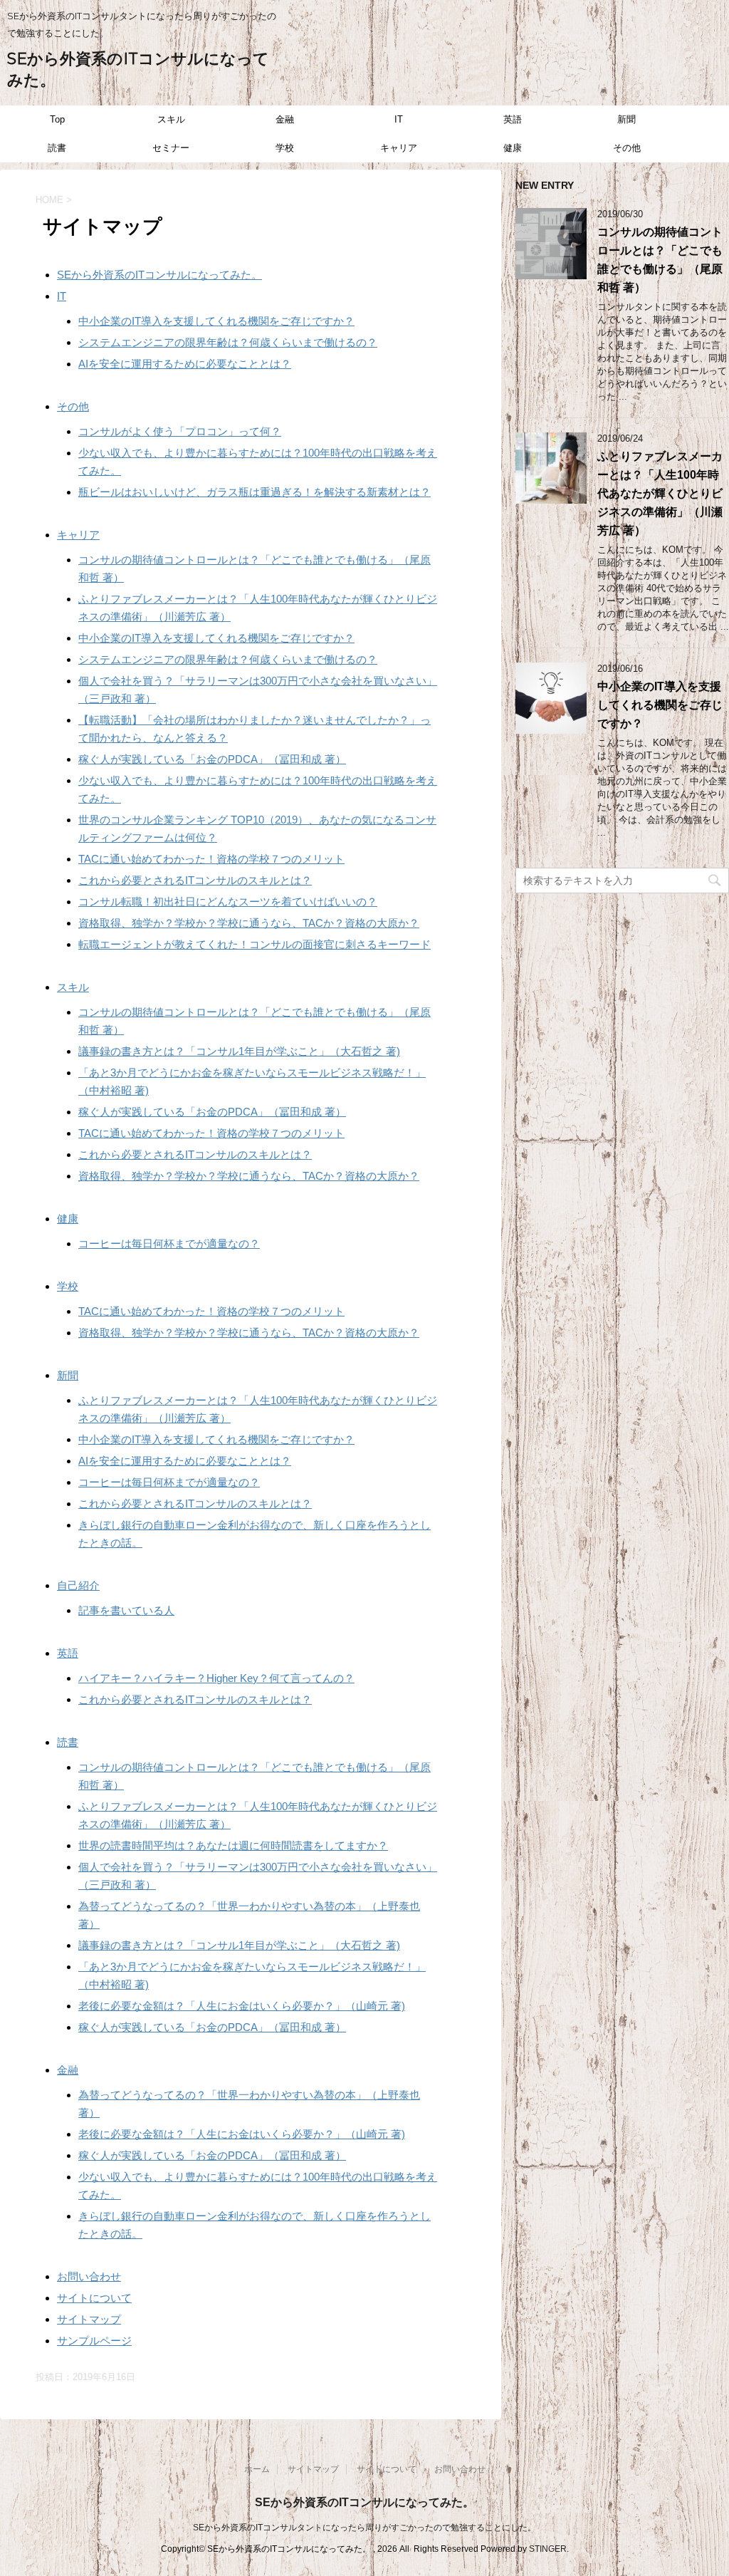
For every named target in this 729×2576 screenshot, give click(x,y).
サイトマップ (89, 2319)
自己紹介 (78, 1585)
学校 (285, 148)
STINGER (548, 2549)
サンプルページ (94, 2341)
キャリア (399, 148)
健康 (513, 148)
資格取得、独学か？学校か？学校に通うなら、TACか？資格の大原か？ (249, 923)
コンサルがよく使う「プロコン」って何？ (180, 431)
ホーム (257, 2469)
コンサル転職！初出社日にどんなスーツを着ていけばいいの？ (228, 902)
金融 (285, 119)
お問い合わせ (89, 2276)
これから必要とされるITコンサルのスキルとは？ (195, 880)
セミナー (171, 148)
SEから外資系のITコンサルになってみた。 (159, 275)
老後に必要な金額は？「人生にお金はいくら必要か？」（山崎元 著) (242, 2006)
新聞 (626, 119)
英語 (513, 119)
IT (399, 119)
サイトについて (94, 2298)
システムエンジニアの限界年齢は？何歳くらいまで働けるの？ (228, 342)
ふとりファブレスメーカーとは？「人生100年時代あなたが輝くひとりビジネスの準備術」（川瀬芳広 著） (660, 493)
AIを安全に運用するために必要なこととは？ (185, 364)
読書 (57, 148)
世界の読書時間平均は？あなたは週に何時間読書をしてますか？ (233, 1845)
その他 (627, 148)
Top (57, 119)
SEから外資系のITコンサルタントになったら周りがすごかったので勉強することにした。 (364, 2528)
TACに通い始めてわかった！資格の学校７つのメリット (211, 859)
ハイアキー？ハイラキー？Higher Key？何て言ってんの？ (216, 1678)
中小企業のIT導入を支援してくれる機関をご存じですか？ (216, 321)
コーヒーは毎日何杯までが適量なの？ (169, 1243)
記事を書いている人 (126, 1610)
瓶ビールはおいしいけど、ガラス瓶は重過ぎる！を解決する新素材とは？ (255, 492)
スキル (171, 119)
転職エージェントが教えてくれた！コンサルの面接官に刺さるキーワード (255, 944)
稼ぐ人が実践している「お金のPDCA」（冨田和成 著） (212, 759)
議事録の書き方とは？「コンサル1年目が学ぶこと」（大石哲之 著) (239, 1051)
